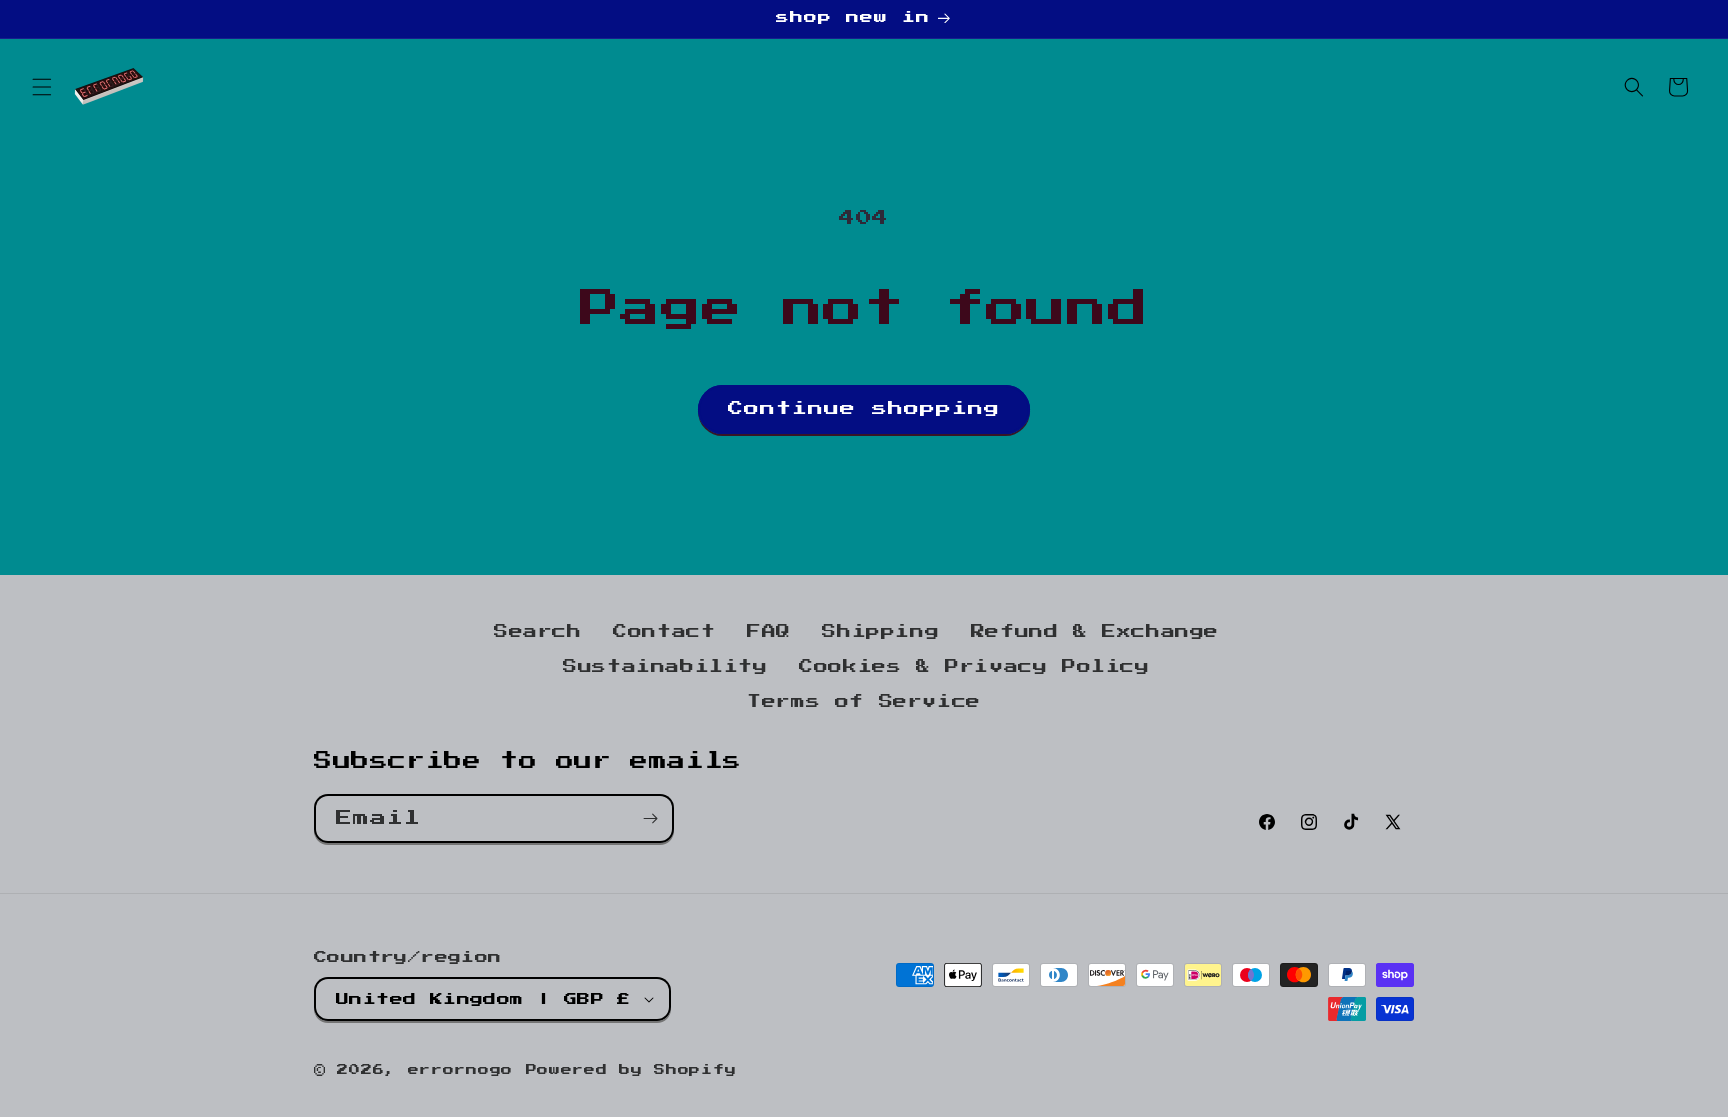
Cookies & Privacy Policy (974, 667)
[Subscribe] (650, 818)
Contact (664, 632)
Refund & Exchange (1095, 632)
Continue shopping (864, 408)
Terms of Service (864, 702)
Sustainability (665, 667)
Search (538, 632)
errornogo (460, 1070)
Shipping (880, 632)
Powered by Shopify (631, 1070)
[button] (42, 87)
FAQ (769, 632)
